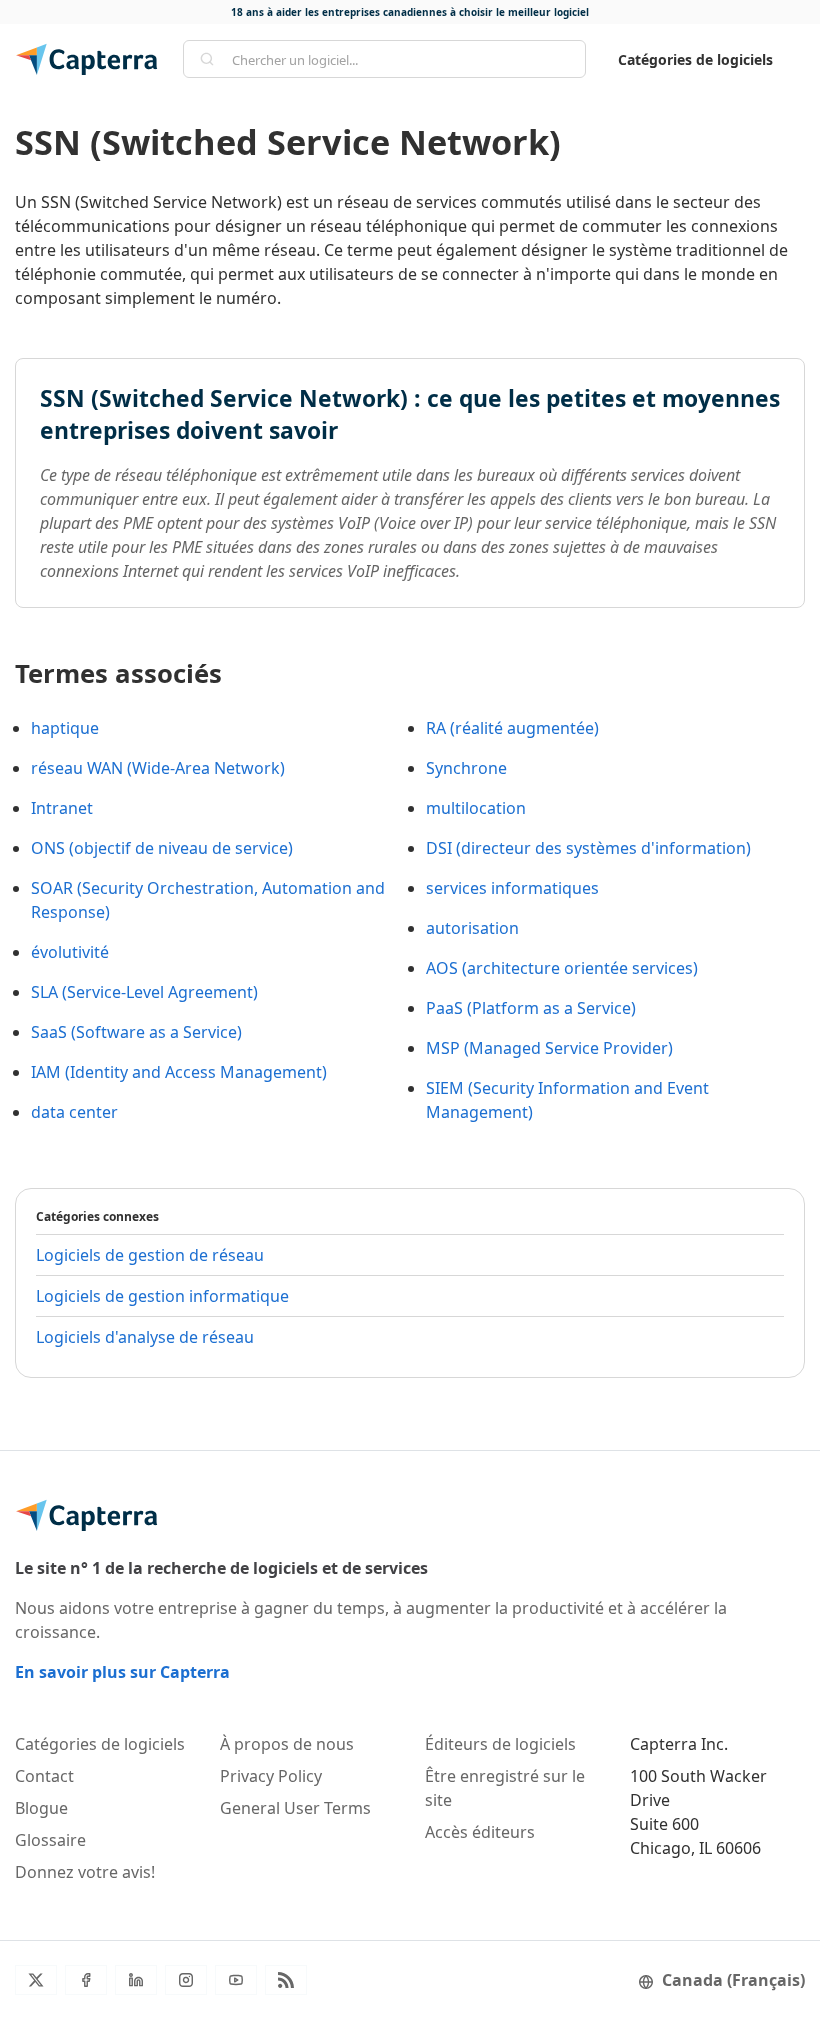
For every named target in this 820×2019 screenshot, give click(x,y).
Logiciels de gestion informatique (162, 1296)
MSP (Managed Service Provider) (549, 1048)
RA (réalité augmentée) (512, 728)
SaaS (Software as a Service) (136, 1032)
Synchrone (466, 768)
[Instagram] (186, 1980)
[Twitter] (36, 1980)
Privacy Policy (271, 1776)
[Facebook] (86, 1980)
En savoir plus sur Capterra (122, 1672)
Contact (44, 1776)
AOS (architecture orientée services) (562, 968)
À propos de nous (287, 1744)
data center (74, 1112)
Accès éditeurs (480, 1832)
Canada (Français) (733, 1980)
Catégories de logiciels (695, 59)
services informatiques (512, 888)
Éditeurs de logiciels (500, 1744)
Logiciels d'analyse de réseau (145, 1337)
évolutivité (70, 952)
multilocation (476, 808)
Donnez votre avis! (85, 1872)
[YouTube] (236, 1980)
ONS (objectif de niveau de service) (162, 848)
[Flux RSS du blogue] (286, 1980)
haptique (65, 728)
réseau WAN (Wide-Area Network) (158, 768)
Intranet (62, 808)
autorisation (472, 928)
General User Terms (295, 1808)
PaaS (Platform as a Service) (531, 1008)
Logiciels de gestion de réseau (150, 1255)
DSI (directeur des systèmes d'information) (588, 848)
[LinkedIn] (136, 1980)
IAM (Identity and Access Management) (179, 1072)
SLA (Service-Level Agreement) (144, 992)
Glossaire (50, 1840)
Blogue (41, 1808)
